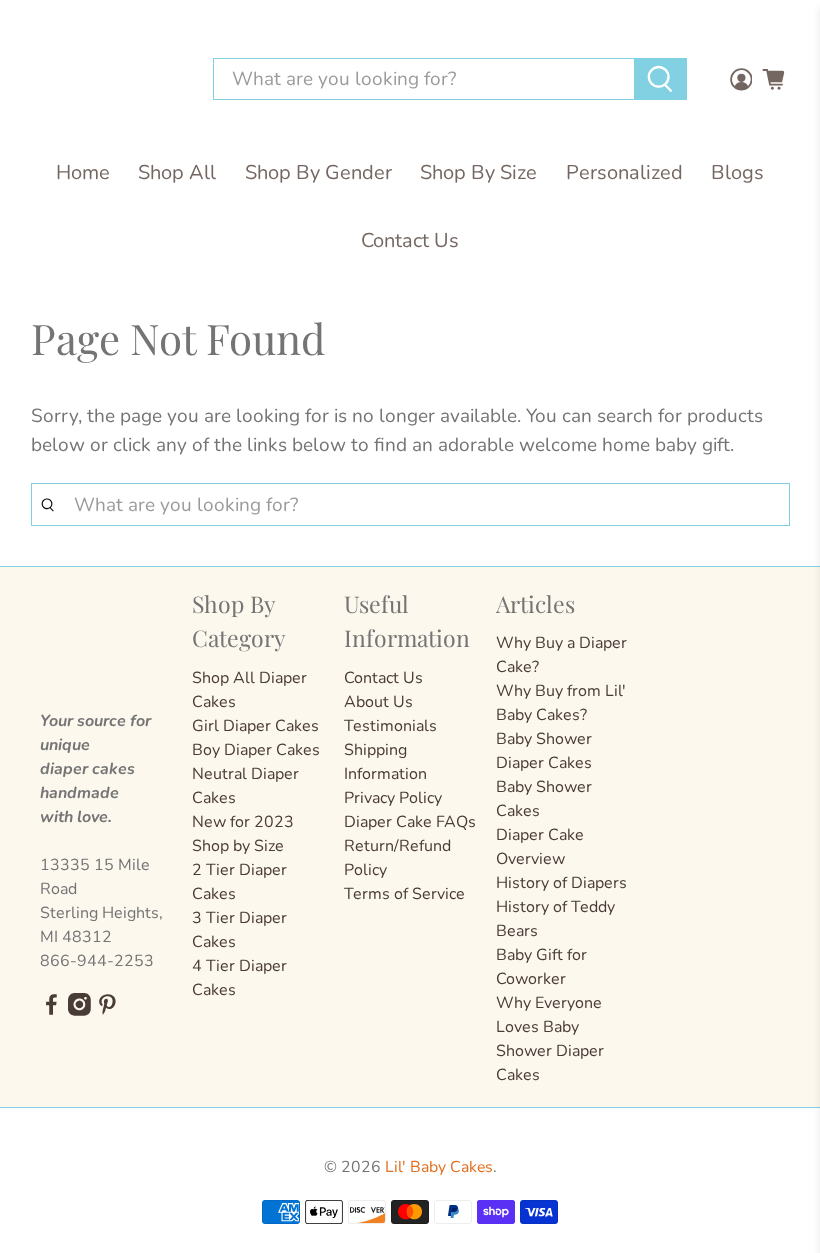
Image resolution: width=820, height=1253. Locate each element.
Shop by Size (238, 846)
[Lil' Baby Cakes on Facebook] (51, 1011)
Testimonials (390, 726)
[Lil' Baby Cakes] (105, 79)
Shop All (177, 172)
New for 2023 (243, 822)
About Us (378, 702)
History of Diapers (561, 883)
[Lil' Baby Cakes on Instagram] (79, 1011)
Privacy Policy (393, 798)
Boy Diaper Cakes (256, 750)
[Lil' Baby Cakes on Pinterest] (107, 1011)
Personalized (624, 172)
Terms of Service (404, 894)
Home (83, 172)
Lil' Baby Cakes (439, 1167)
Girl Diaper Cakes (255, 726)
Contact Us (410, 240)
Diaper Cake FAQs (410, 822)
